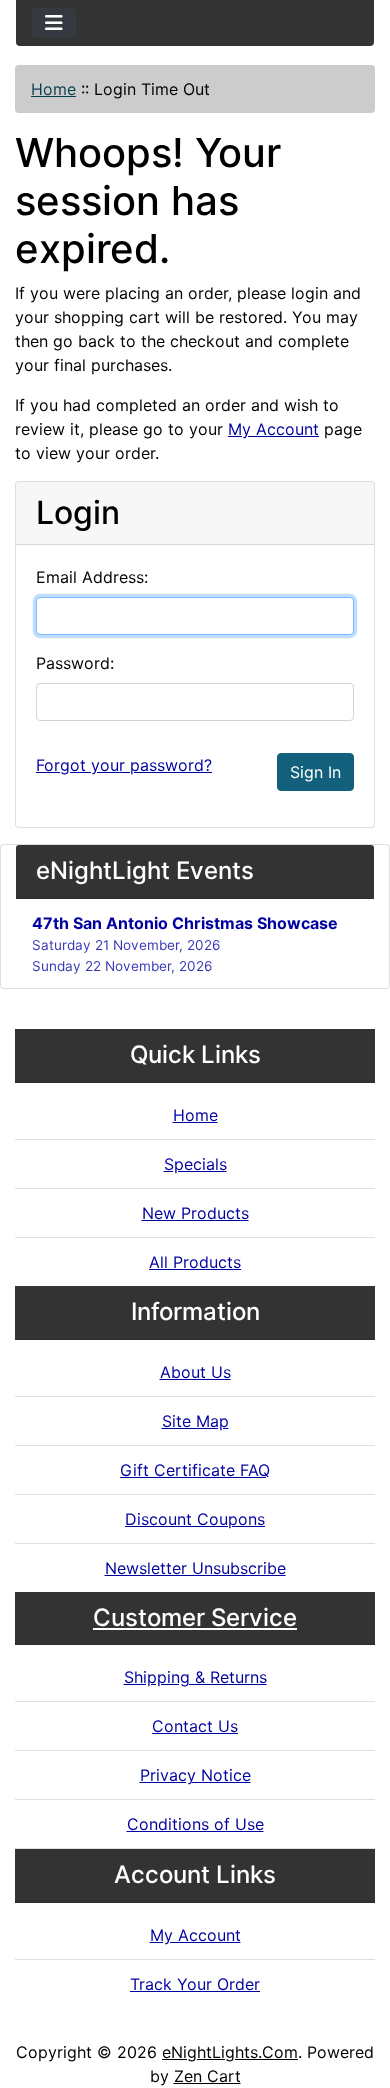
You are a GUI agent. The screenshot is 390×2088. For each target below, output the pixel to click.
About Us (195, 1372)
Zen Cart (207, 2076)
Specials (195, 1164)
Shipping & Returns (195, 1677)
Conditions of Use (195, 1824)
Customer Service (195, 1617)
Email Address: (92, 577)
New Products (195, 1213)
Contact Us (195, 1726)
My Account (273, 429)
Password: (75, 663)
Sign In (315, 772)
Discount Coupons (195, 1519)
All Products (195, 1262)
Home (53, 89)
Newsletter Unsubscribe (195, 1568)
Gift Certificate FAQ (195, 1470)
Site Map (195, 1421)
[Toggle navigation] (54, 23)
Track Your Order (195, 1984)
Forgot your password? (124, 765)
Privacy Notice (195, 1775)
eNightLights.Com (230, 2052)
